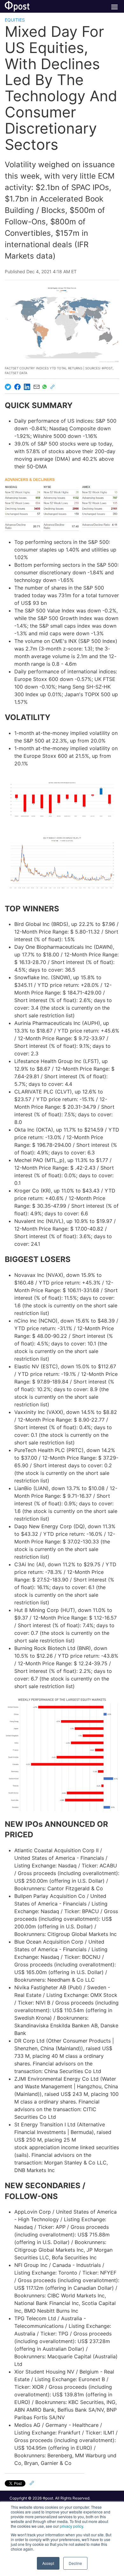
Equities (15, 20)
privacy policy (71, 2526)
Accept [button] (48, 2563)
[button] (62, 799)
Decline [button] (75, 2563)
